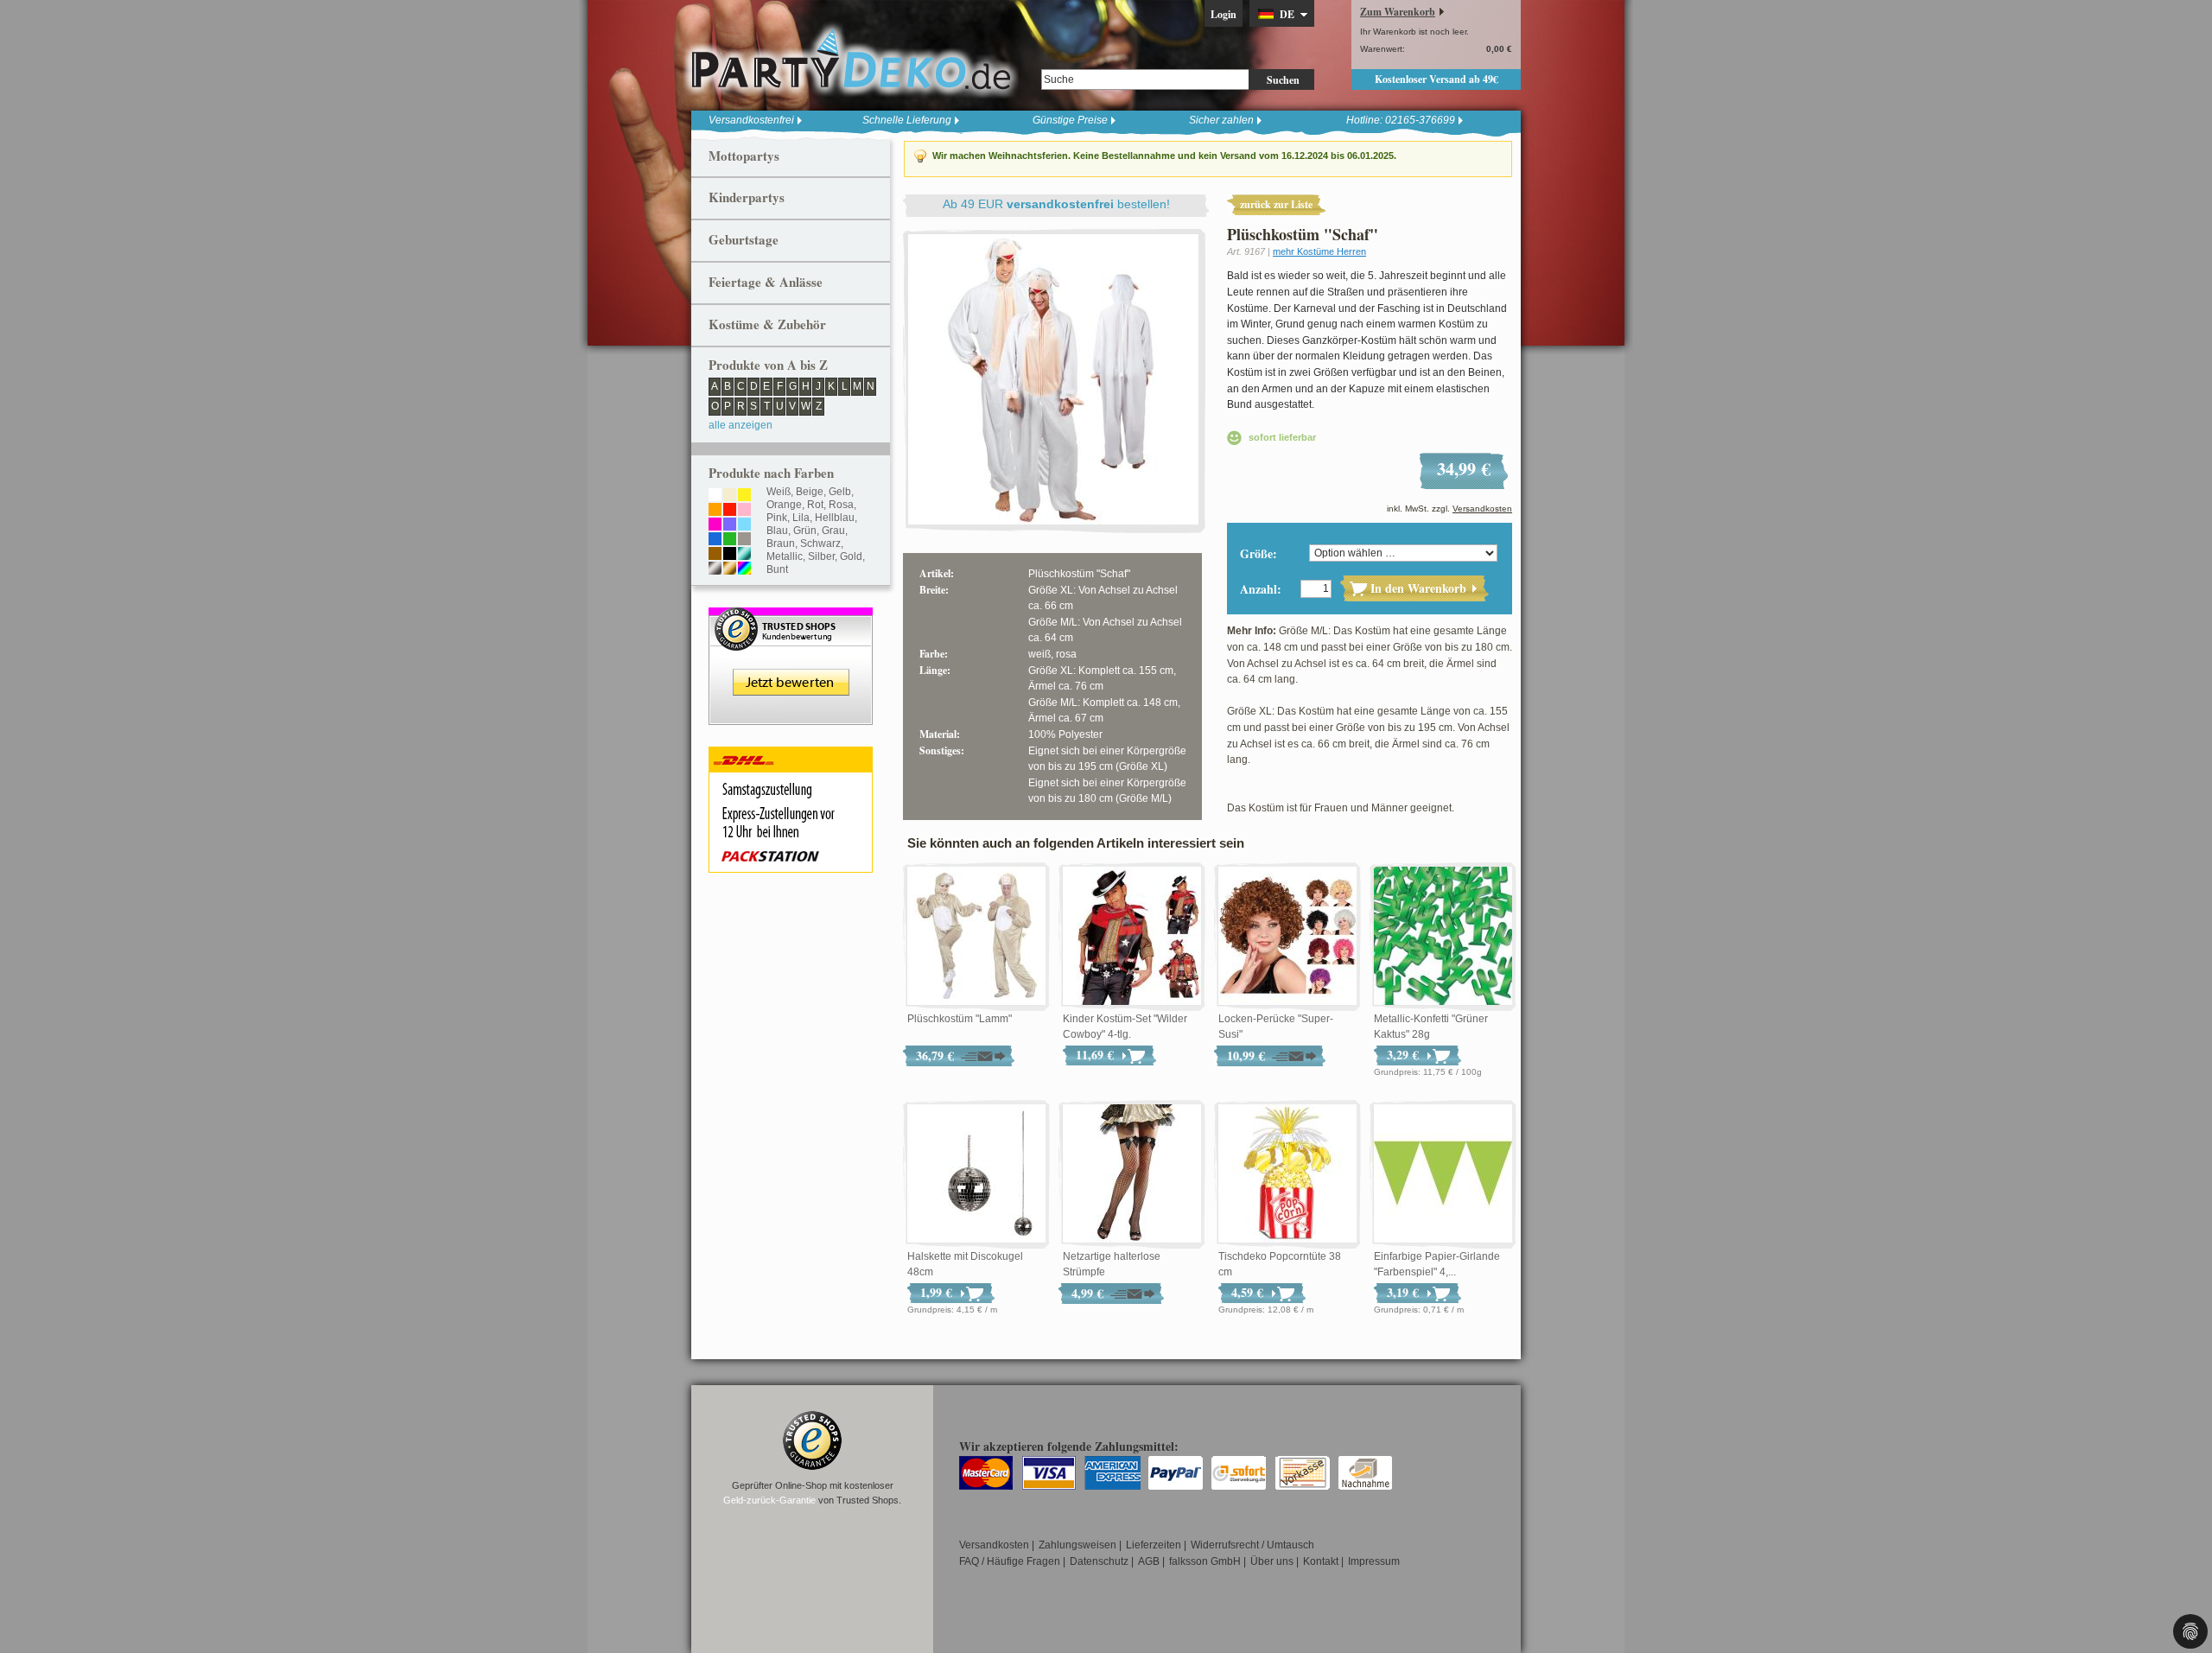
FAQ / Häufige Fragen (1010, 1561)
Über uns (1272, 1561)
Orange (784, 505)
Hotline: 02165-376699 (1401, 120)
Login (1224, 14)
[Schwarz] (730, 555)
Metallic (785, 556)
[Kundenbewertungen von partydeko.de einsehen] (791, 615)
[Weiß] (715, 496)
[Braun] (715, 555)
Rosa (841, 505)
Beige (810, 492)
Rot (815, 505)
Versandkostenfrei (751, 120)
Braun (781, 544)
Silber (821, 556)
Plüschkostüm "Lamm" (960, 1019)
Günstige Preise (1070, 120)
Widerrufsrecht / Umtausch (1252, 1545)
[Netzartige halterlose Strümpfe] (1132, 1174)
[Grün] (730, 540)
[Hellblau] (744, 525)
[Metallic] (744, 555)
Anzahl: (1261, 589)
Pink (777, 518)
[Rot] (730, 511)
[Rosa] (744, 511)
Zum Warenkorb (1398, 12)
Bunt (777, 569)
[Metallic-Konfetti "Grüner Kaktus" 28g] (1443, 937)
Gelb (840, 492)
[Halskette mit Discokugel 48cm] (976, 1174)
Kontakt (1321, 1561)
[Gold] (730, 569)
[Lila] (730, 525)
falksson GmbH (1205, 1561)
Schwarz (820, 544)
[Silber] (715, 569)
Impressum (1374, 1561)
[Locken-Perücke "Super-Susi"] (1287, 937)
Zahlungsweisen (1077, 1545)
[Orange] (715, 511)
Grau (833, 531)
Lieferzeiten (1154, 1545)
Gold (851, 556)
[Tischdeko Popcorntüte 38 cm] (1287, 1174)
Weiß (779, 492)
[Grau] (744, 540)
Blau (777, 531)
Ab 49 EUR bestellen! (1056, 204)
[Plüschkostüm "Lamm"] (976, 937)
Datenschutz (1099, 1561)
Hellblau (835, 518)
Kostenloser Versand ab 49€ (1437, 79)
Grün (805, 531)
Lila (801, 518)
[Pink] (715, 525)
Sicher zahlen (1221, 120)
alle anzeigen (741, 425)
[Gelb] (744, 496)
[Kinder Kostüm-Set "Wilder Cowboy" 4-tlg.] (1132, 937)
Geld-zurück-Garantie (769, 1500)
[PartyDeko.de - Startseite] (851, 60)
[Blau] (715, 540)
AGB (1149, 1561)
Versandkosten (1482, 509)
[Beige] (730, 496)
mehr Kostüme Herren (1319, 251)
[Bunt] (744, 569)
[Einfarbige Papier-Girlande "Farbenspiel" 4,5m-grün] (1443, 1174)
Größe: (1259, 553)
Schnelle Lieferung (907, 120)
